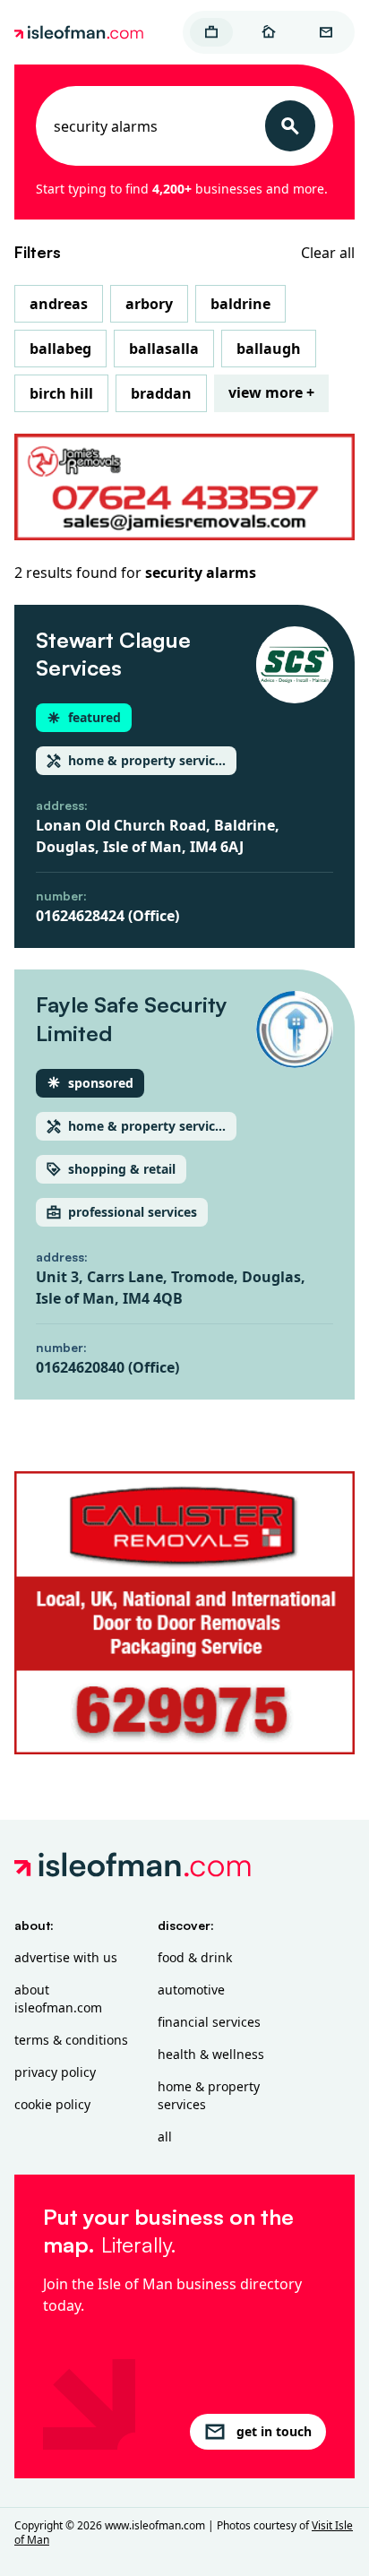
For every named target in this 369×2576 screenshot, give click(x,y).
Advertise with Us (66, 1957)
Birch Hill (61, 393)
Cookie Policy (52, 2104)
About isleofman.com (58, 1999)
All (165, 2137)
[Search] (290, 126)
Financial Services (209, 2022)
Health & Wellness (211, 2054)
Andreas (59, 304)
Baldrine (240, 304)
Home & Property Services (209, 2095)
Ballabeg (60, 349)
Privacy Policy (55, 2072)
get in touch (274, 2431)
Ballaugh (269, 349)
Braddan (161, 393)
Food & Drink (195, 1957)
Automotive (191, 1990)
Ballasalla (164, 349)
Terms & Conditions (71, 2040)
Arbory (149, 304)
